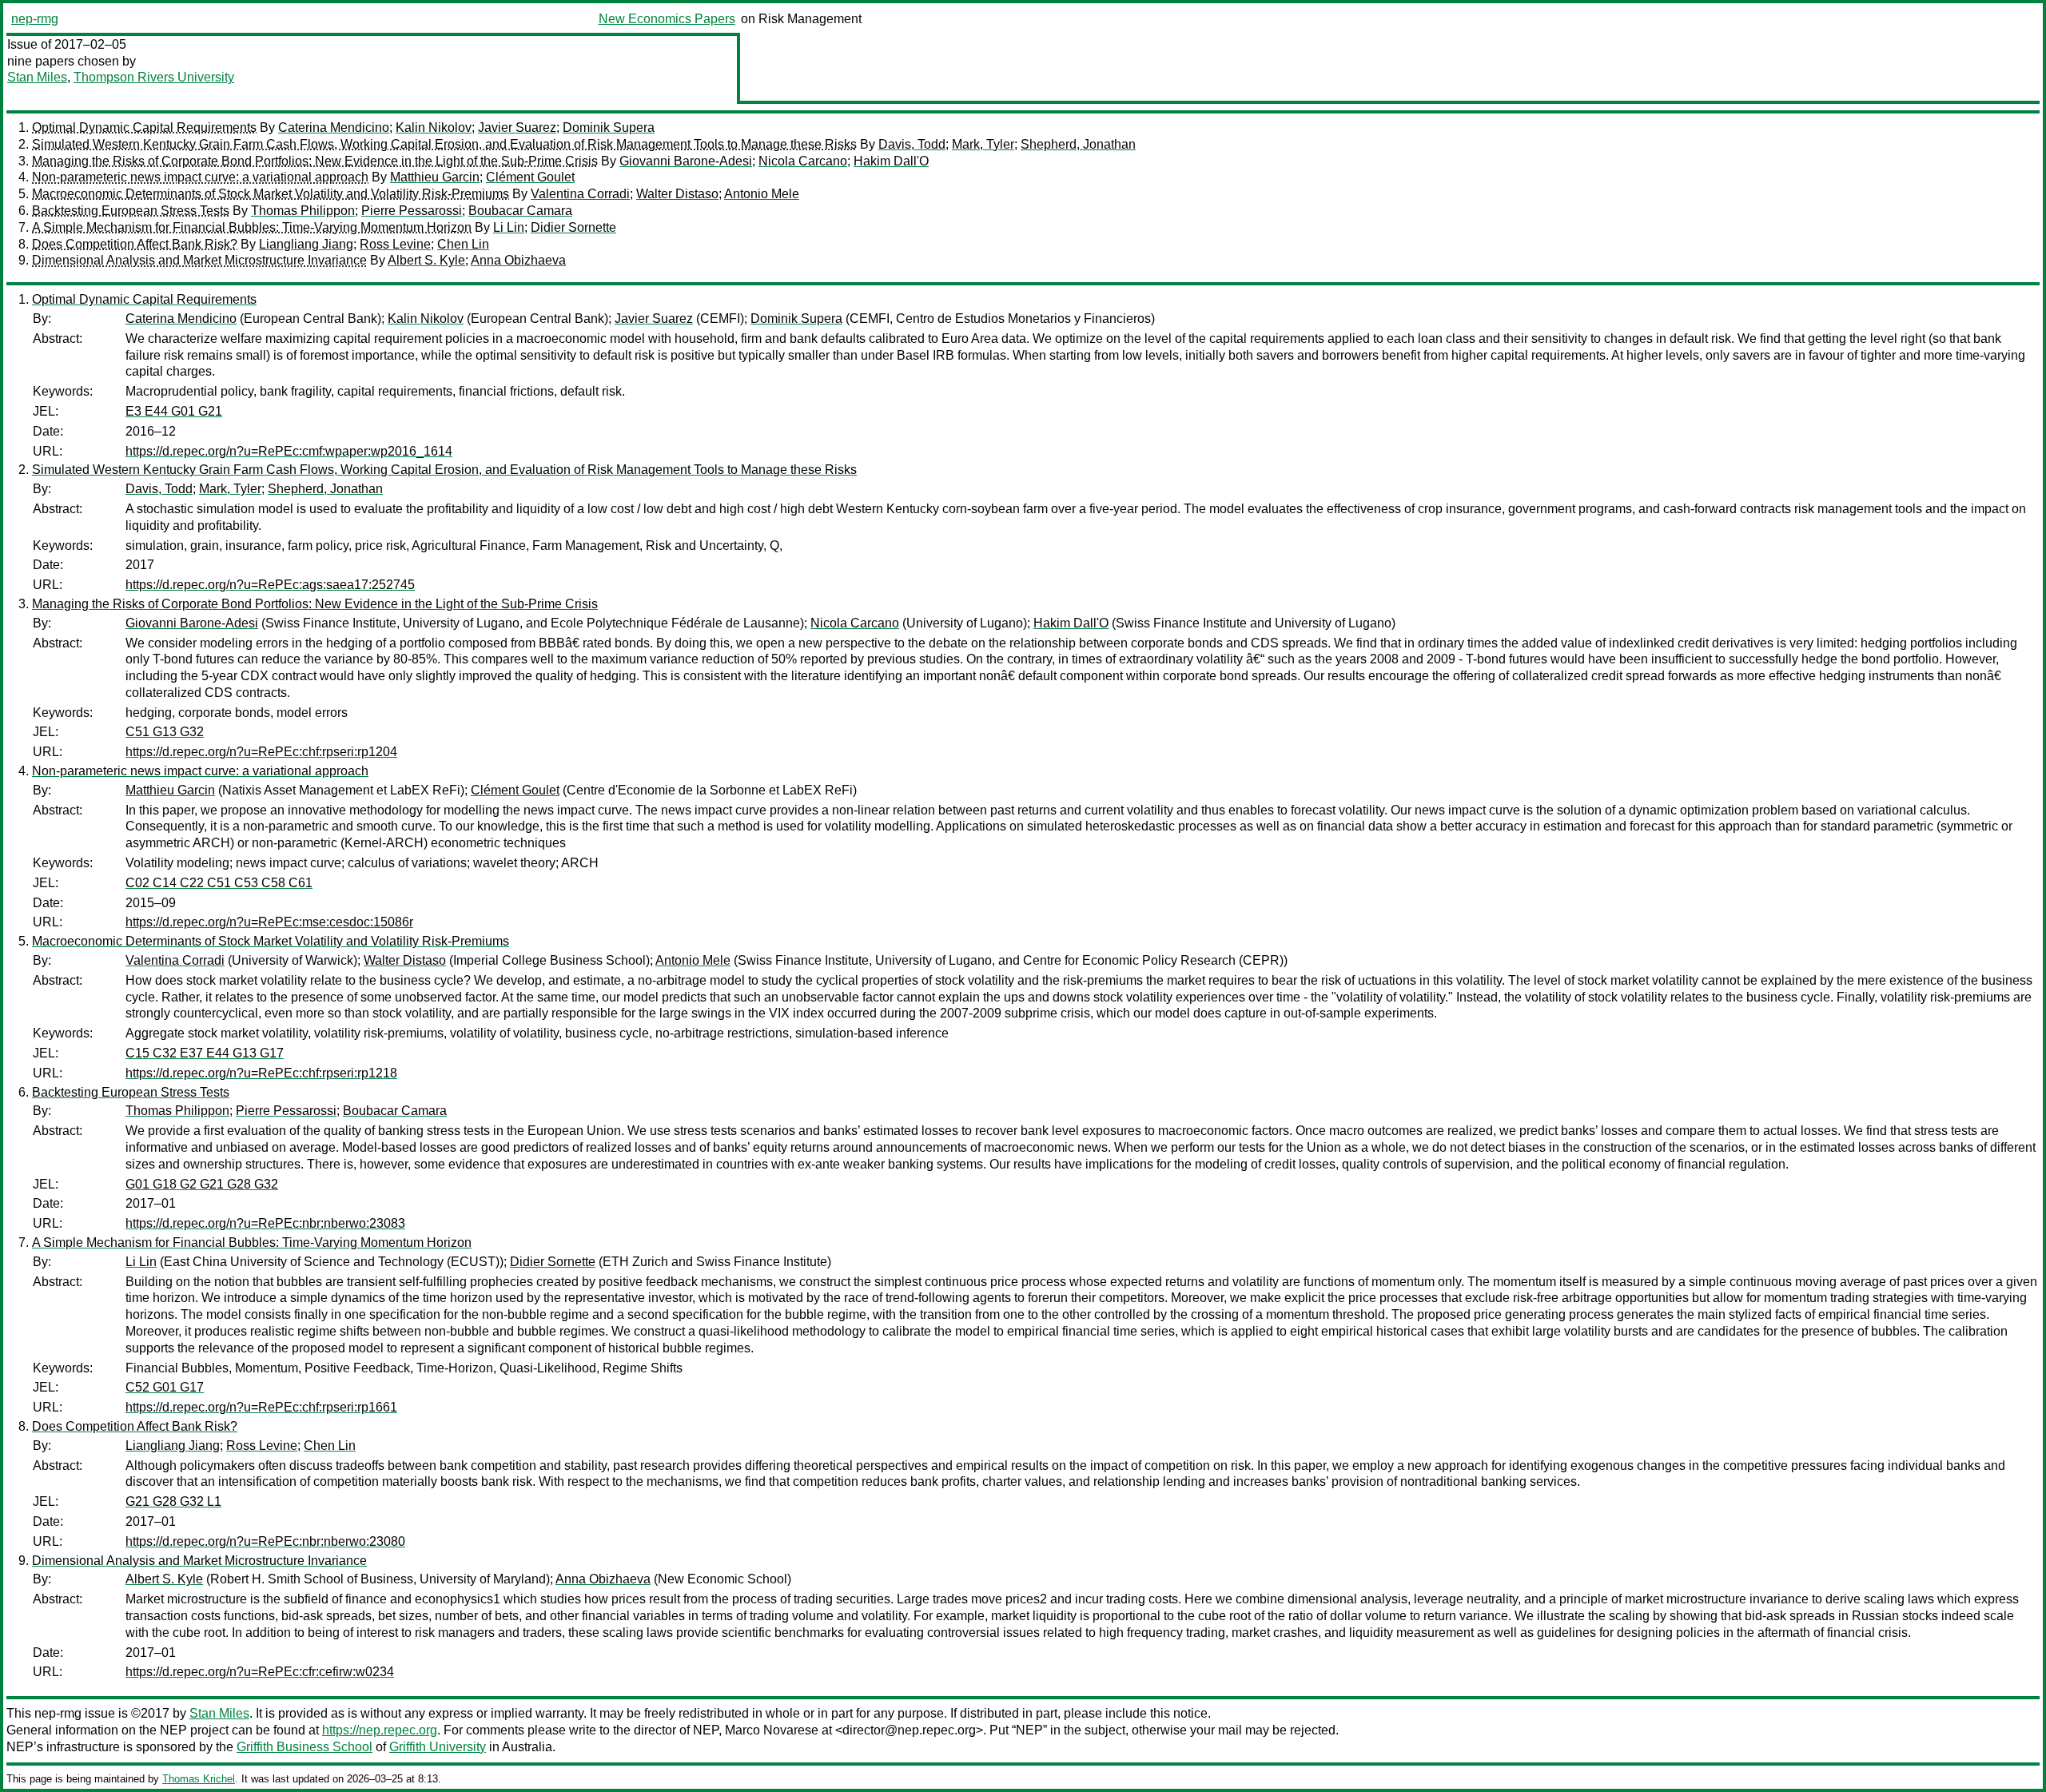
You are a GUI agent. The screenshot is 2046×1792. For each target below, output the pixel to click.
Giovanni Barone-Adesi (686, 161)
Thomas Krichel (199, 1779)
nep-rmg (35, 19)
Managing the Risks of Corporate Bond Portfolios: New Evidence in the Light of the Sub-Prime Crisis (315, 161)
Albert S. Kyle (426, 260)
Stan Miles (37, 77)
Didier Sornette (573, 227)
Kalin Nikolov (434, 127)
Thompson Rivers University (154, 77)
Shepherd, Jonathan (1078, 144)
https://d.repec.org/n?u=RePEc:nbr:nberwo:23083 (265, 1223)
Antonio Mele (762, 194)
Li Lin (509, 227)
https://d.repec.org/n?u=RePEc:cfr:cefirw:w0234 (260, 1672)
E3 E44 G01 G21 (174, 411)
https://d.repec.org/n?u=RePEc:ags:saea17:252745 (270, 585)
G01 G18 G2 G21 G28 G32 (202, 1184)
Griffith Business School (305, 1747)
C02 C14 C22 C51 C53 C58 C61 (219, 883)
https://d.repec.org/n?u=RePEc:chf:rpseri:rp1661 (261, 1407)
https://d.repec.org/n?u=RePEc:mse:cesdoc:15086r (269, 922)
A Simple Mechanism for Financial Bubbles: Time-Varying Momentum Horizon (252, 227)
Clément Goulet (530, 177)
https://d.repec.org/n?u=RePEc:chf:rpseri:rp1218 (261, 1073)
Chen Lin (463, 244)
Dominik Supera (609, 127)
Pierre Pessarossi (412, 211)
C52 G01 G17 (165, 1387)
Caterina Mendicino (334, 127)
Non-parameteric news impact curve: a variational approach (200, 177)
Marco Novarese (772, 1730)
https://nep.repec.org (380, 1730)
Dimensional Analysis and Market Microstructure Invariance (199, 260)
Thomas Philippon (303, 211)
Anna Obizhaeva (518, 260)
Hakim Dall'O (891, 161)
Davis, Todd (912, 144)
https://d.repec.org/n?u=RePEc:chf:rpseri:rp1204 (261, 752)
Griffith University (438, 1747)
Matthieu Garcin (435, 177)
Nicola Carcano (803, 161)
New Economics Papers (667, 19)
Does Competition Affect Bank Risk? (135, 244)
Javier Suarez (517, 127)
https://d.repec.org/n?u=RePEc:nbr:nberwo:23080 (265, 1541)
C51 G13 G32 (165, 732)
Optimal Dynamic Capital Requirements (144, 127)
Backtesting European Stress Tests (131, 211)
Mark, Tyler (983, 144)
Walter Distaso (677, 194)
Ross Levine (395, 244)
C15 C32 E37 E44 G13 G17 (205, 1053)
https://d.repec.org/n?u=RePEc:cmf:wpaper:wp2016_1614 (289, 451)
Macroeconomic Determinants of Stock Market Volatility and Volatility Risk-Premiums (271, 194)
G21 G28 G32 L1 (173, 1501)
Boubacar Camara (520, 211)
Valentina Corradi (580, 194)
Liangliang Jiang (306, 244)
